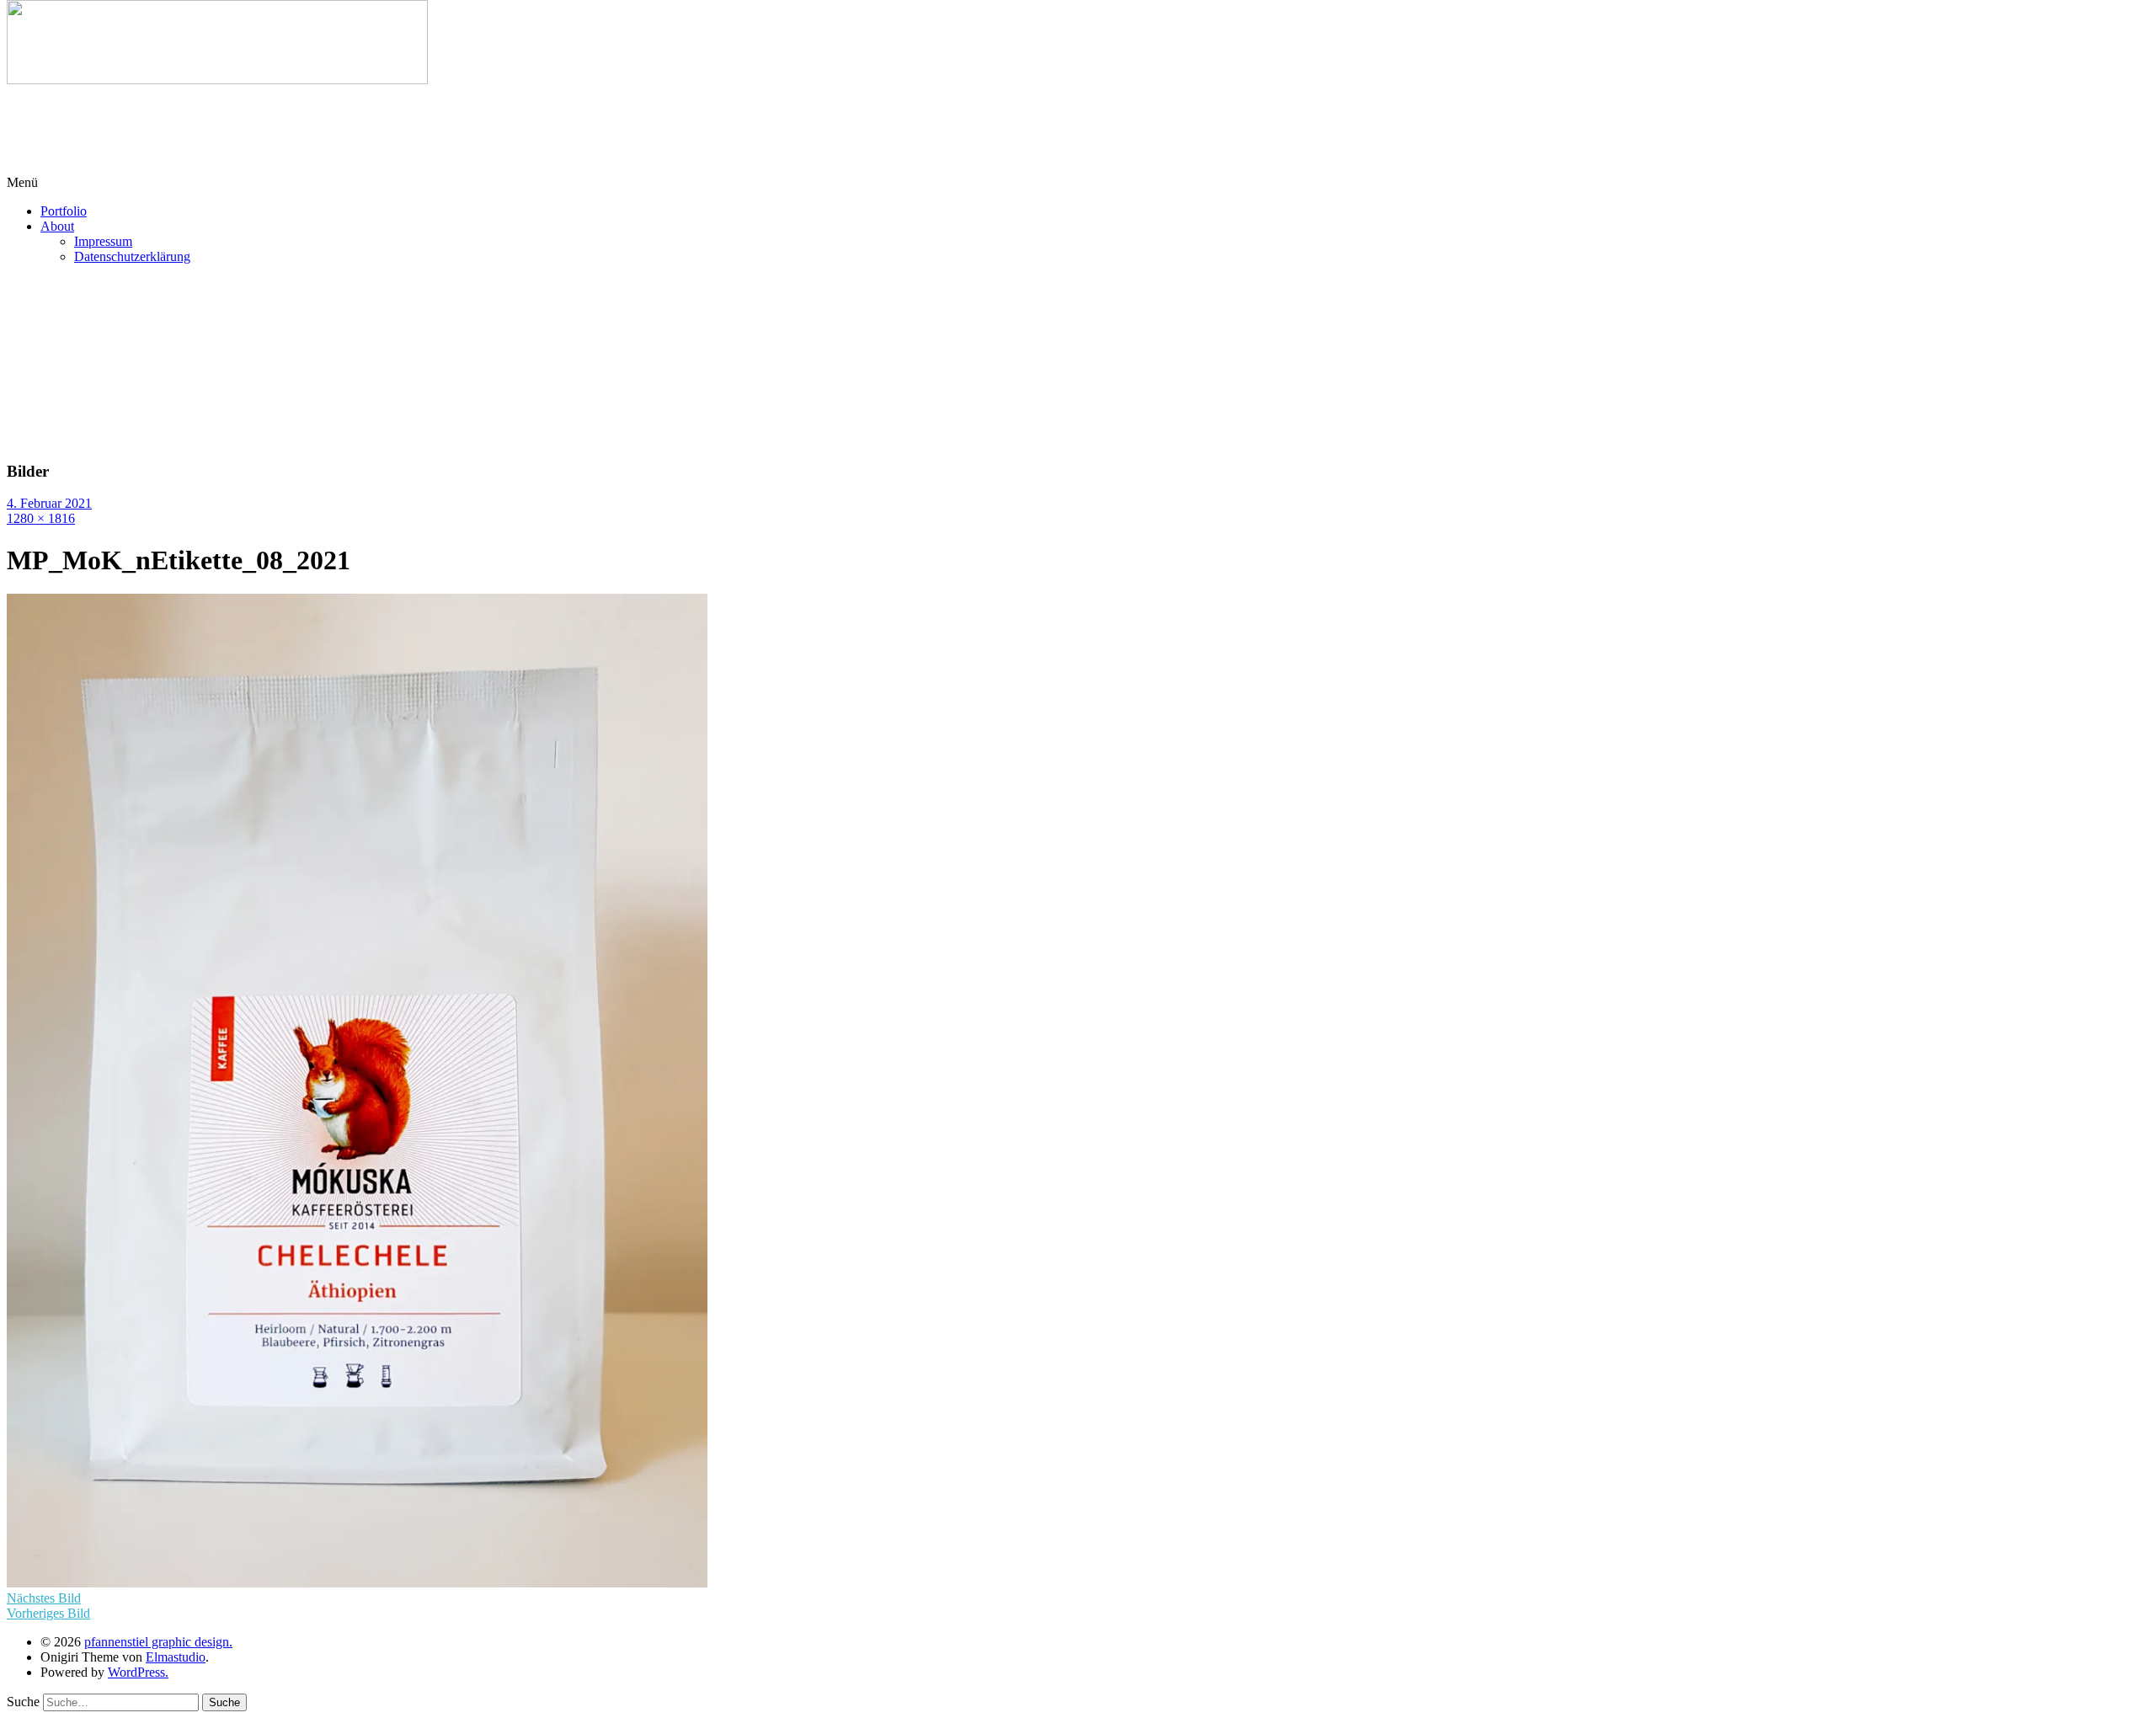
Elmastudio (176, 1657)
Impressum (103, 241)
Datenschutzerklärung (132, 256)
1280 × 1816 (41, 518)
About (57, 226)
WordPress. (138, 1672)
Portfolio (64, 211)
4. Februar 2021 (49, 503)
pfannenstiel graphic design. (158, 1642)
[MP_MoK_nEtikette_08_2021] (357, 1583)
